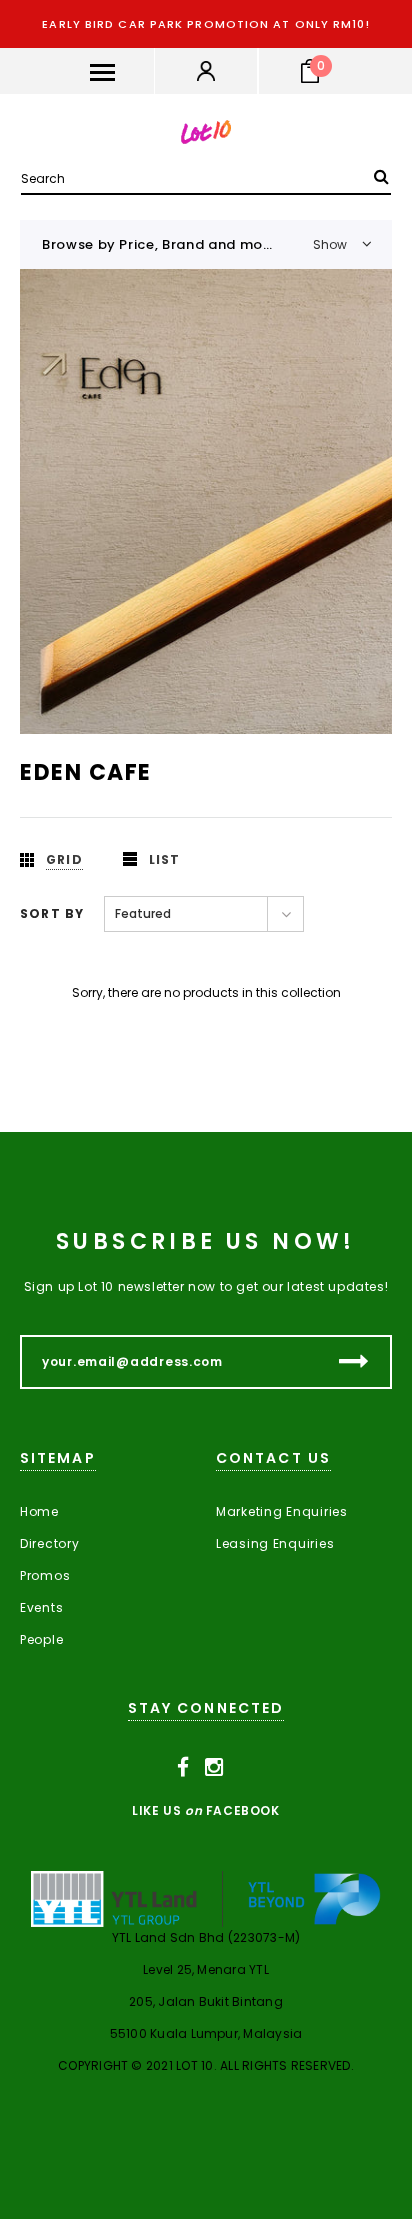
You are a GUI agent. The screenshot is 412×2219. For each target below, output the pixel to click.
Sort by (52, 913)
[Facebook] (183, 1768)
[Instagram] (214, 1768)
